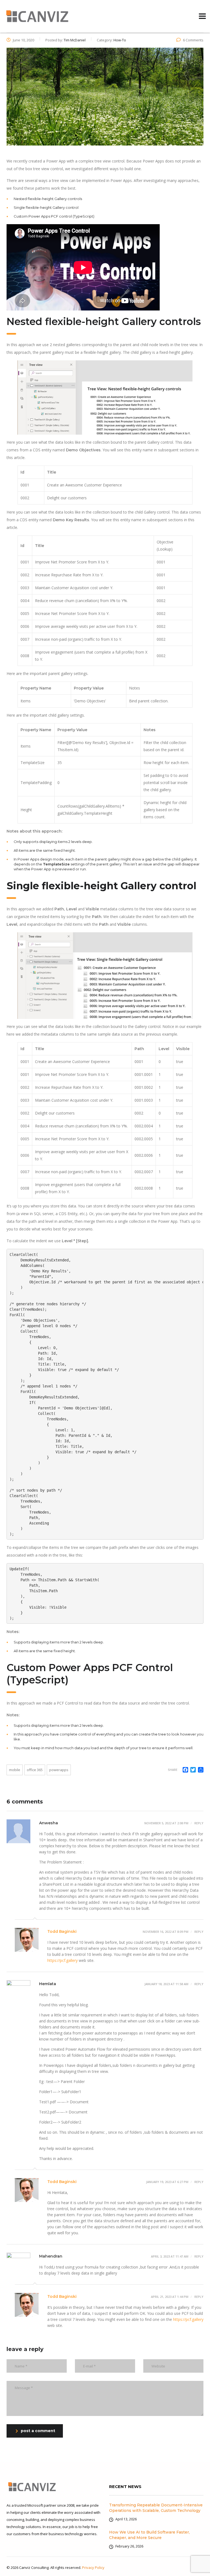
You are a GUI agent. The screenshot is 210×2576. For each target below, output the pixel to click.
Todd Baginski (62, 1931)
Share (173, 1770)
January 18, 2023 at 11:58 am (166, 1984)
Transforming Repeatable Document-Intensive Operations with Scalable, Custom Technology (156, 2508)
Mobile (15, 1770)
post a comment (38, 2431)
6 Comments (193, 40)
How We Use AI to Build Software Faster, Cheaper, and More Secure (149, 2535)
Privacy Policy (93, 2568)
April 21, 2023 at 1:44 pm (170, 2297)
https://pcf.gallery (62, 1960)
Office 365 (35, 1770)
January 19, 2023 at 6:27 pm (167, 2182)
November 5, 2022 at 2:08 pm (166, 1823)
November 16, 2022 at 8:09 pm (166, 1932)
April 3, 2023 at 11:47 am (170, 2256)
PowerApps (59, 1770)
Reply (199, 1823)
